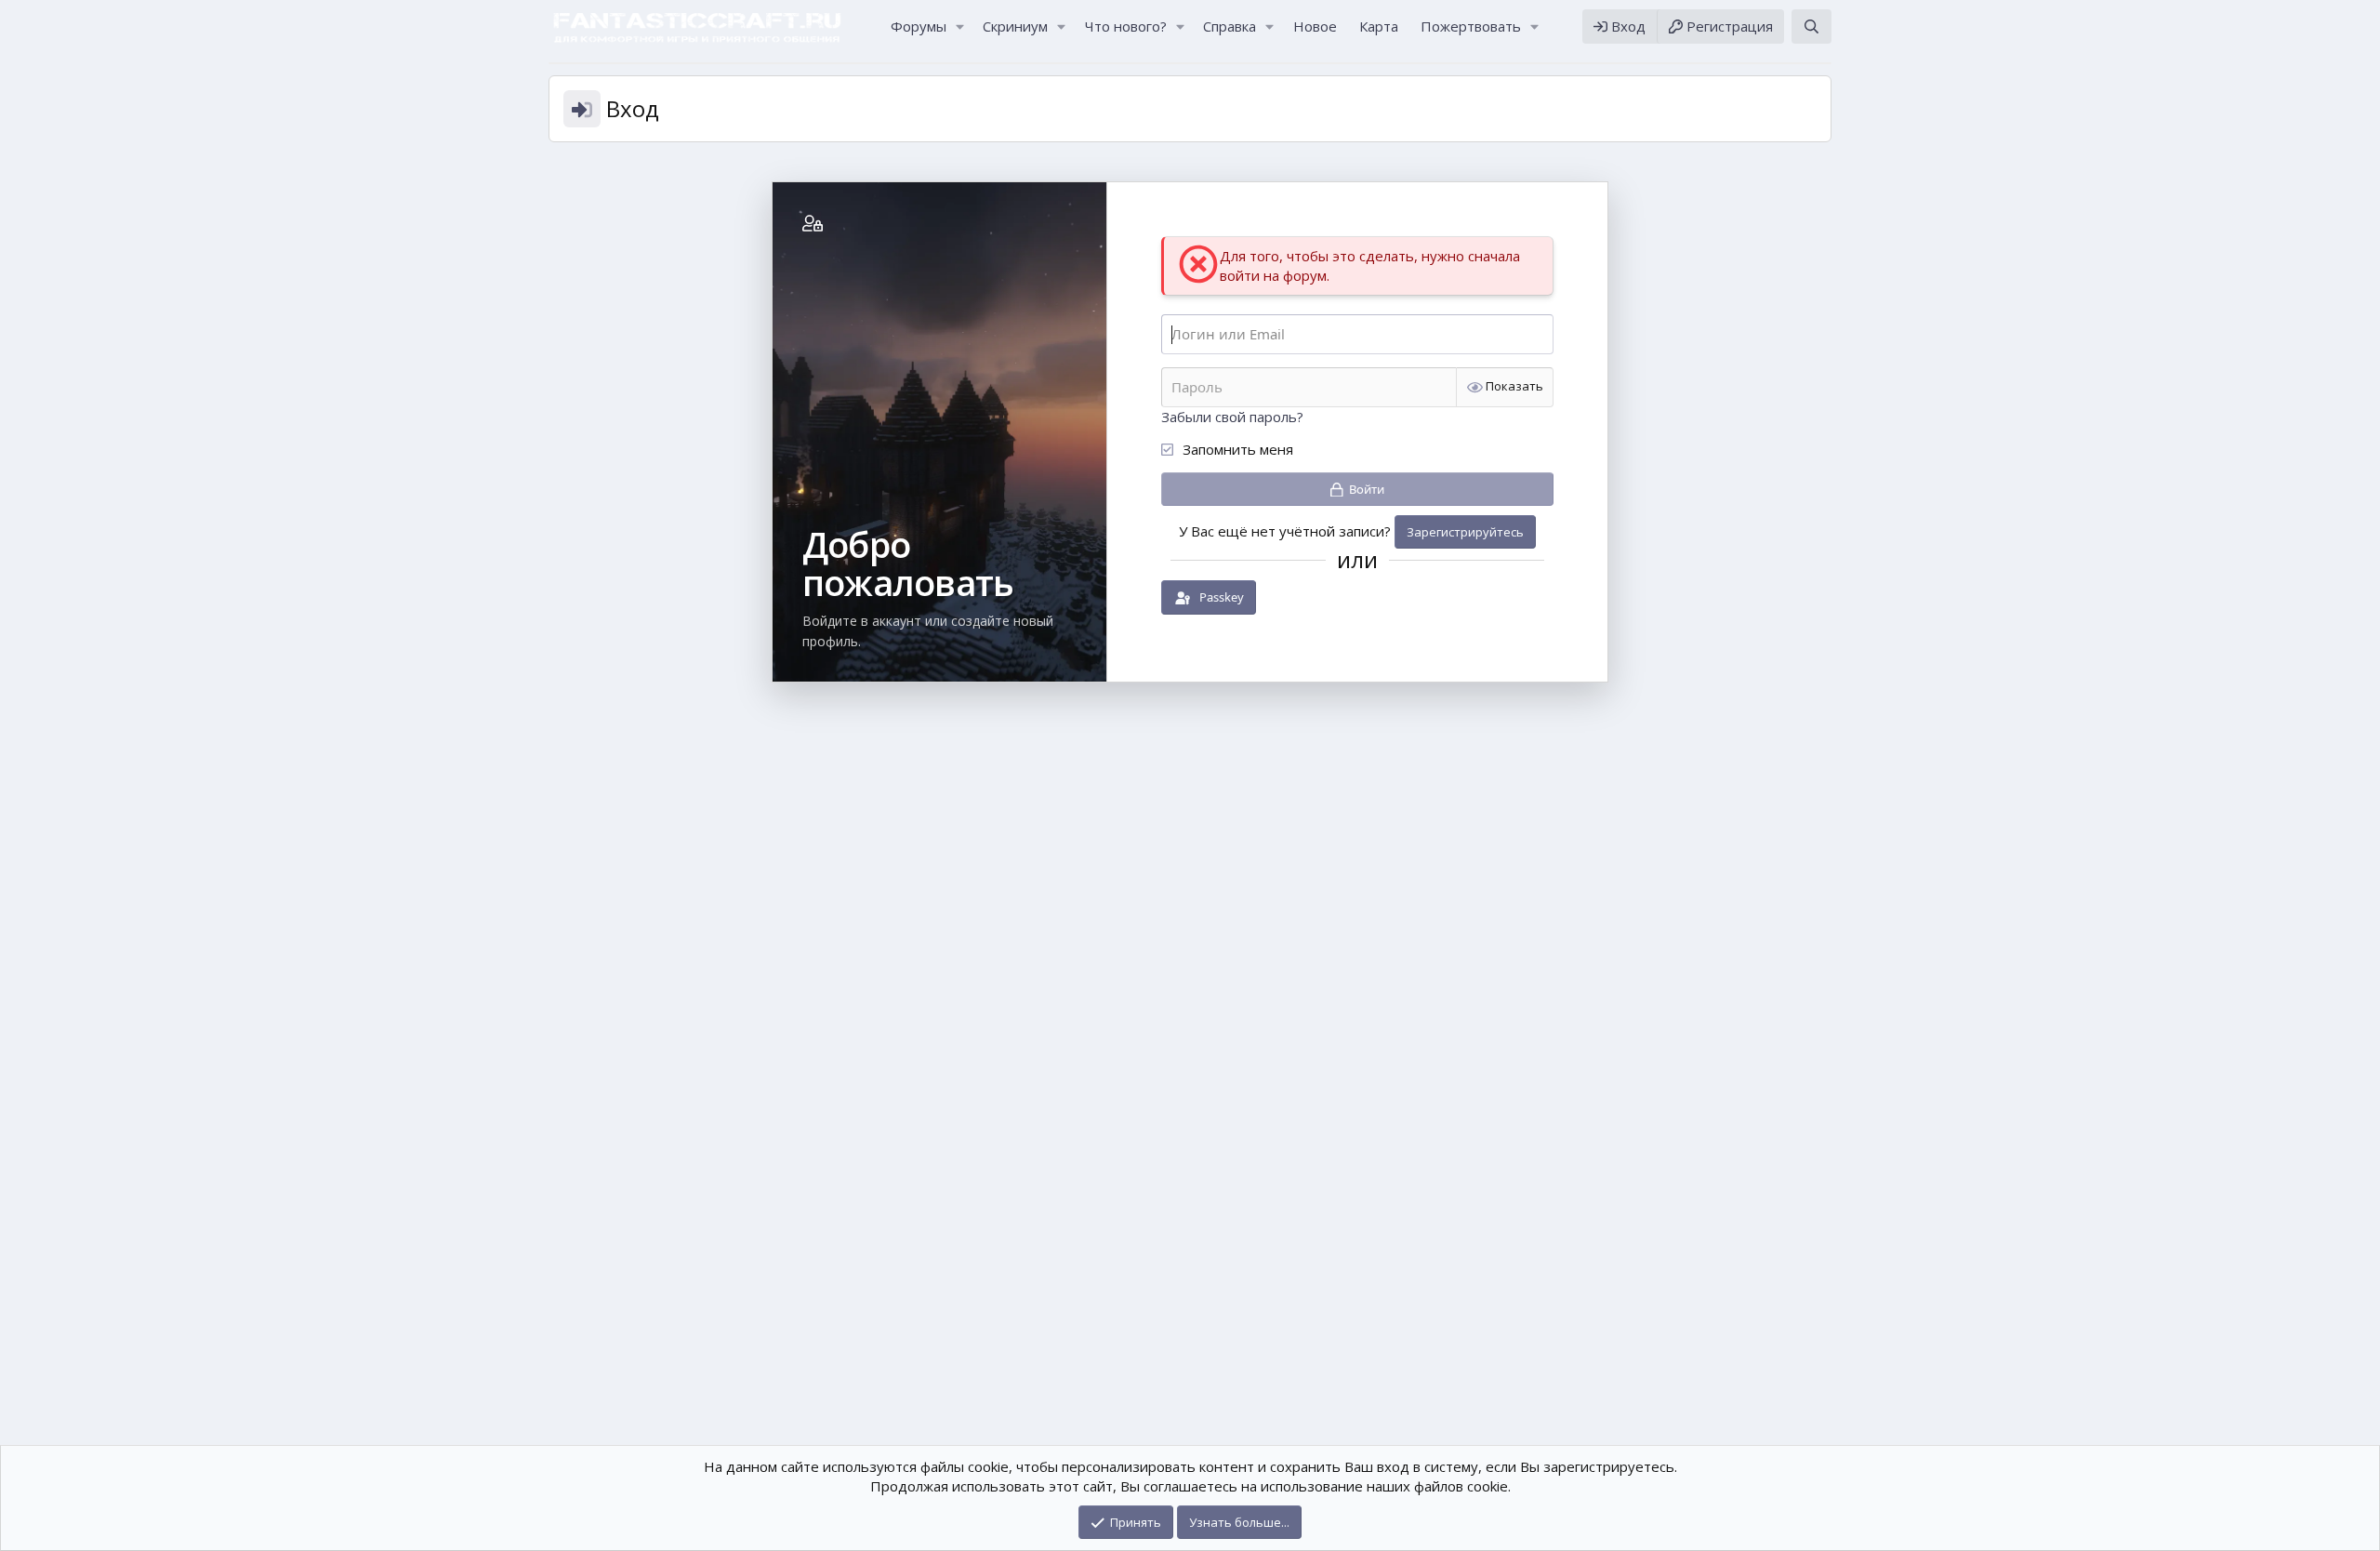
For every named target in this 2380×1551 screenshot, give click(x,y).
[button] (959, 27)
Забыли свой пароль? (1232, 417)
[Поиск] (1811, 27)
